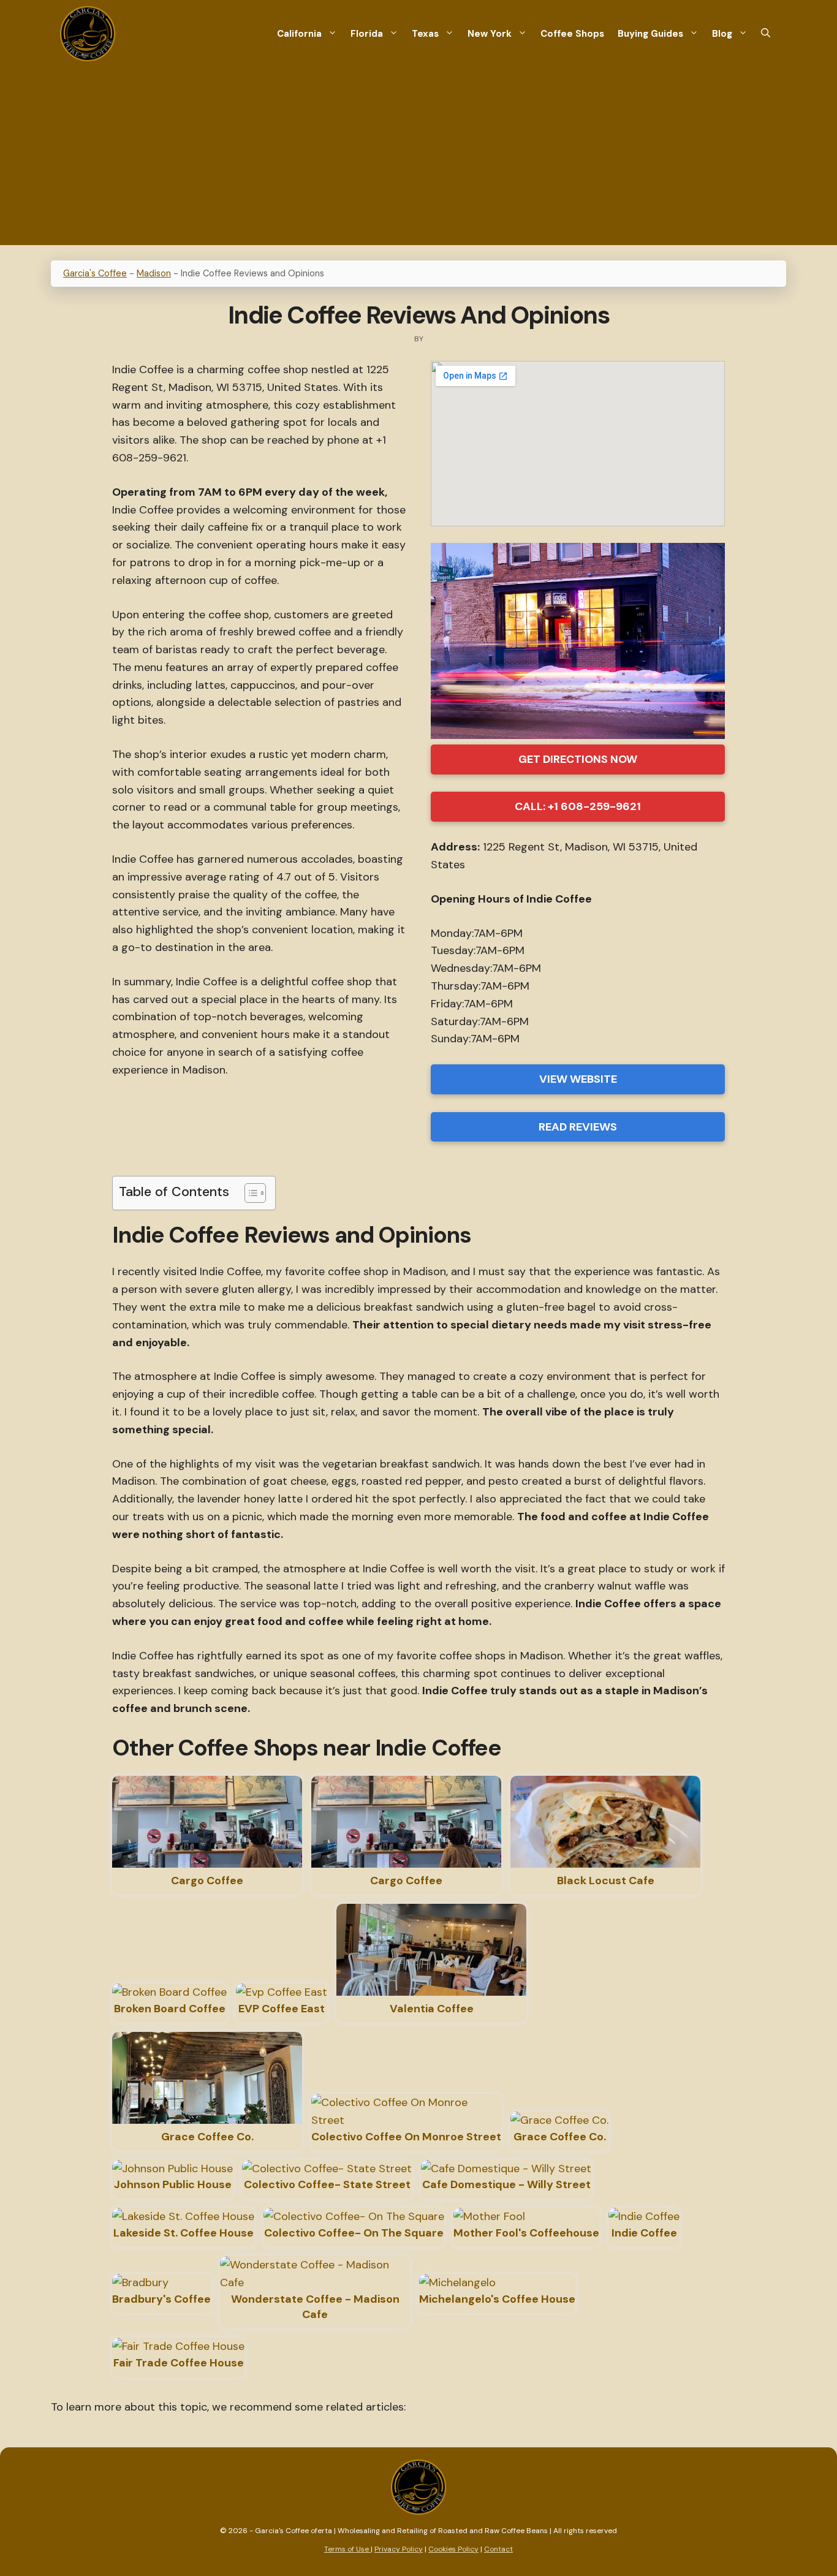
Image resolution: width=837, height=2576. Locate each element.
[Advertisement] (418, 159)
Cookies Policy (453, 2549)
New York (490, 34)
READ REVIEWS (578, 1127)
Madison (154, 273)
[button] (766, 34)
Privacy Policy (399, 2549)
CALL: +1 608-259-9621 (578, 806)
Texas (425, 34)
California (299, 34)
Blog (722, 34)
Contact (498, 2549)
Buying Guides (650, 34)
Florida (367, 34)
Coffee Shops (572, 34)
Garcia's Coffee (95, 273)
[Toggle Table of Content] (249, 1193)
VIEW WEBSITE (578, 1079)
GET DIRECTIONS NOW (578, 759)
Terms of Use (347, 2549)
